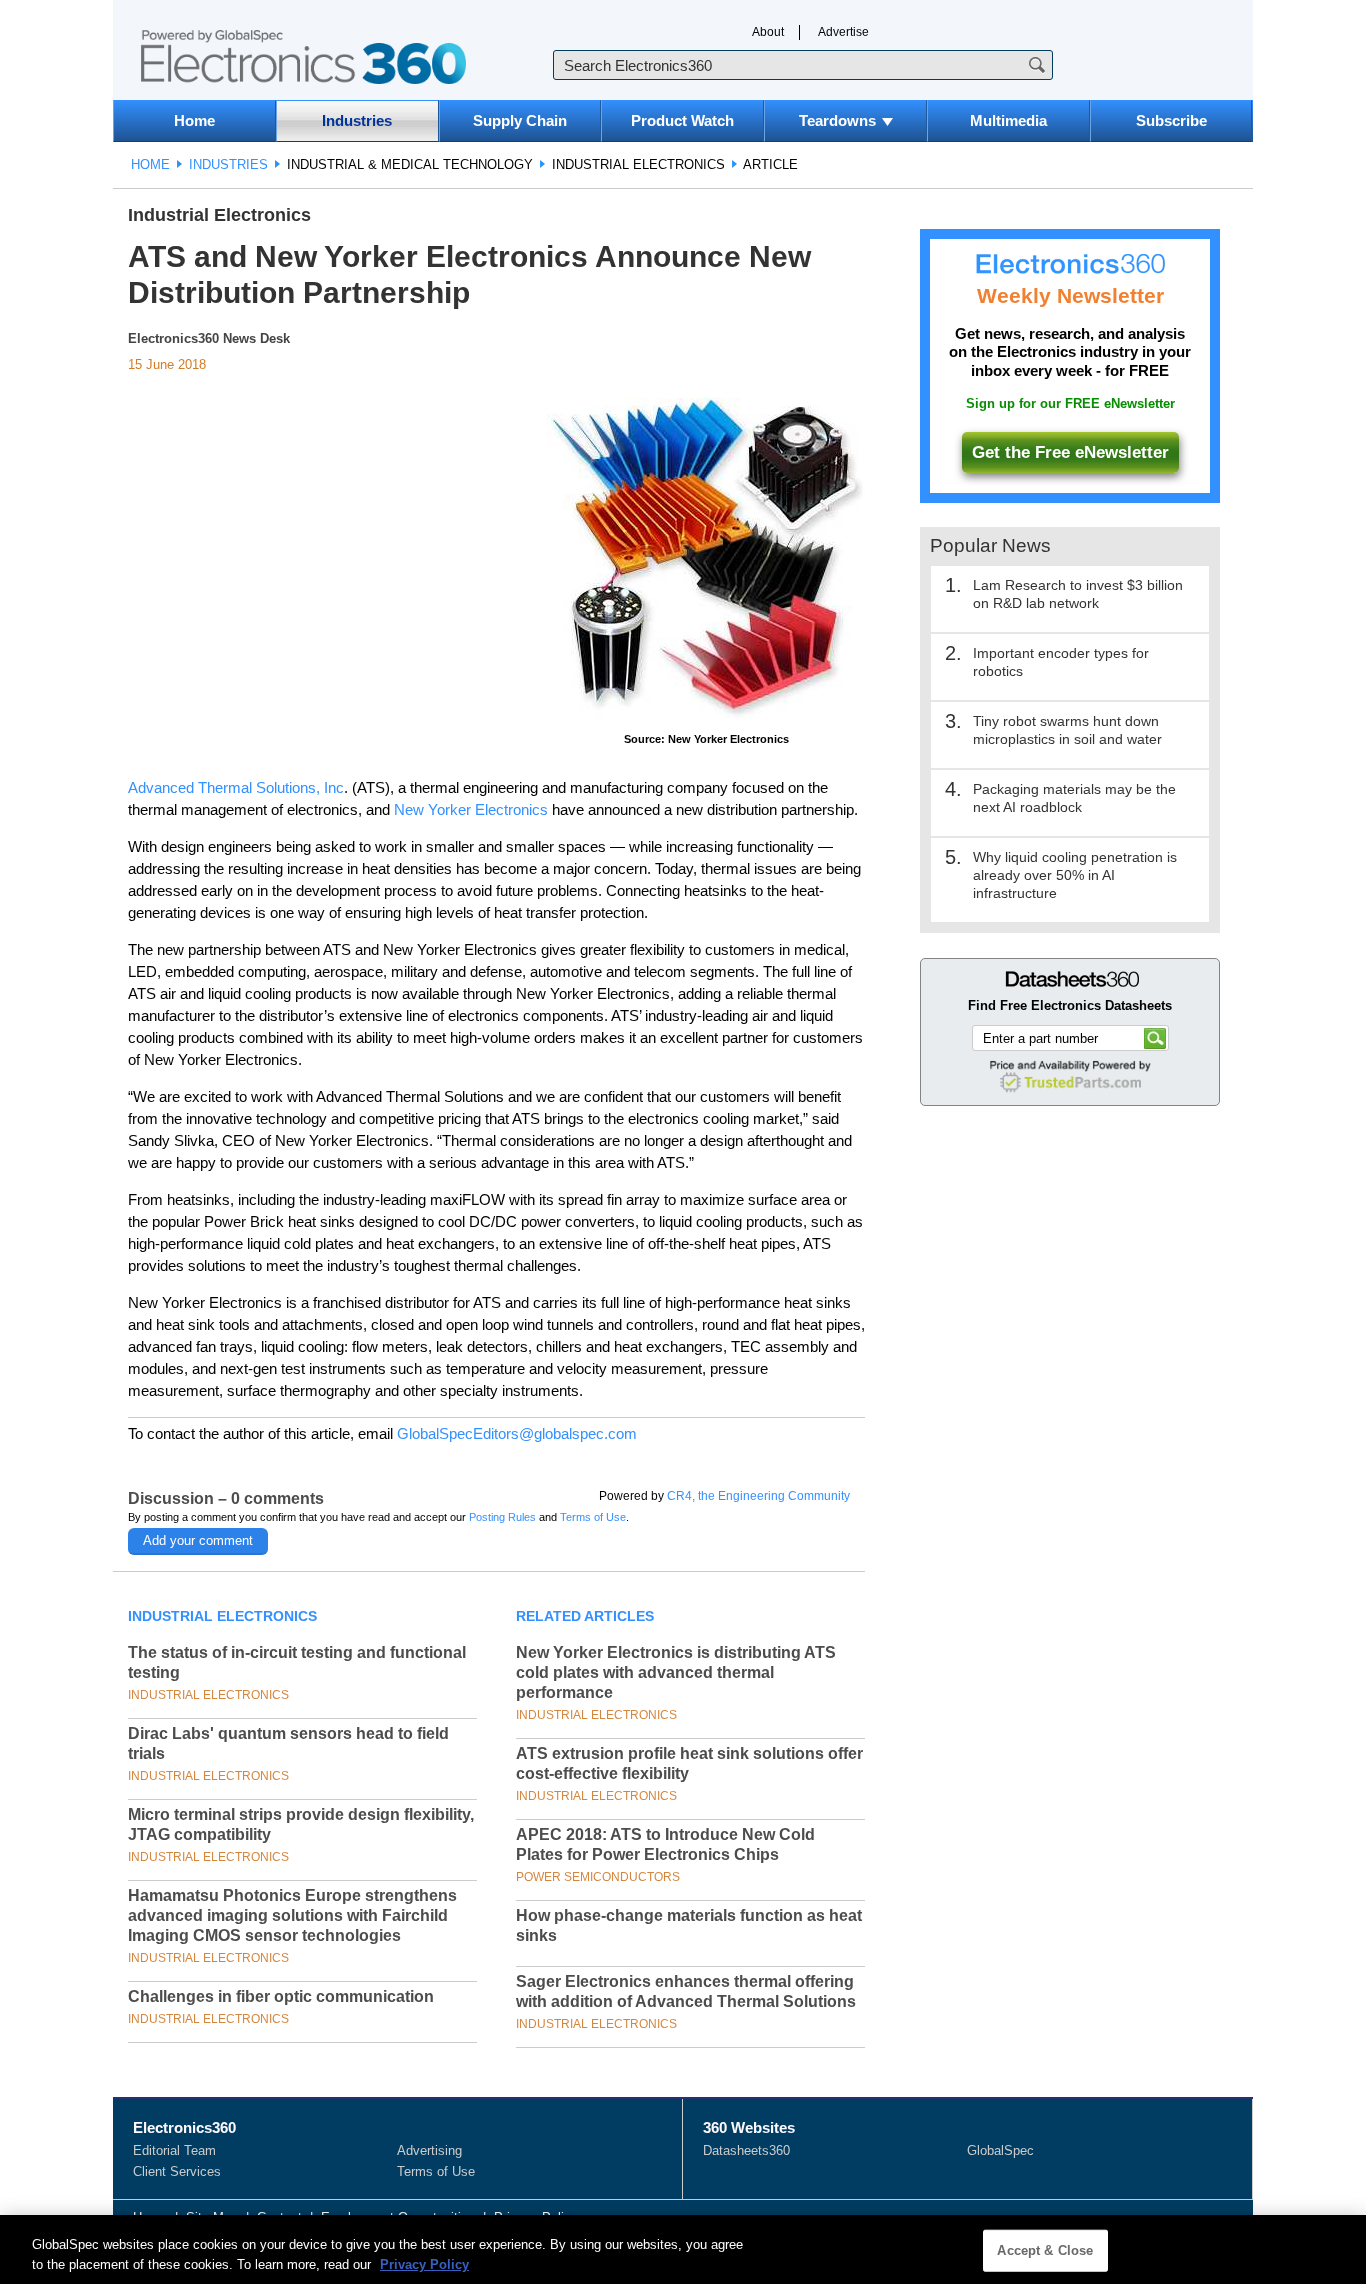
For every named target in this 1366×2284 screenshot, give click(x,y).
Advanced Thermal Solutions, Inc (236, 787)
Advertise (843, 32)
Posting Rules (502, 1517)
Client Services (177, 2171)
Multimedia (1008, 120)
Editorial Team (174, 2150)
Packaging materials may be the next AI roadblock (1074, 798)
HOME (150, 164)
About (768, 32)
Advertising (429, 2150)
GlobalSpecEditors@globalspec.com (517, 1433)
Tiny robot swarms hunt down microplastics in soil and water (1067, 730)
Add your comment (198, 1540)
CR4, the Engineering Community (758, 1496)
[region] (683, 2249)
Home (194, 120)
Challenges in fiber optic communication (281, 1996)
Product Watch (682, 120)
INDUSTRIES (228, 164)
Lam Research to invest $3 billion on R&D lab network (1078, 594)
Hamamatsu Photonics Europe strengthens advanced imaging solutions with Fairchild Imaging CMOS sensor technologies (292, 1915)
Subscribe (1171, 120)
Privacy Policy (424, 2263)
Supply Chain (520, 120)
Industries (357, 120)
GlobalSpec (1000, 2150)
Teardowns (837, 120)
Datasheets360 (746, 2150)
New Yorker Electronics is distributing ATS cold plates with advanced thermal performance (676, 1672)
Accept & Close (1045, 2250)
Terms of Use (593, 1517)
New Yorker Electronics (471, 809)
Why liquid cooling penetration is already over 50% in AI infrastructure (1075, 875)
